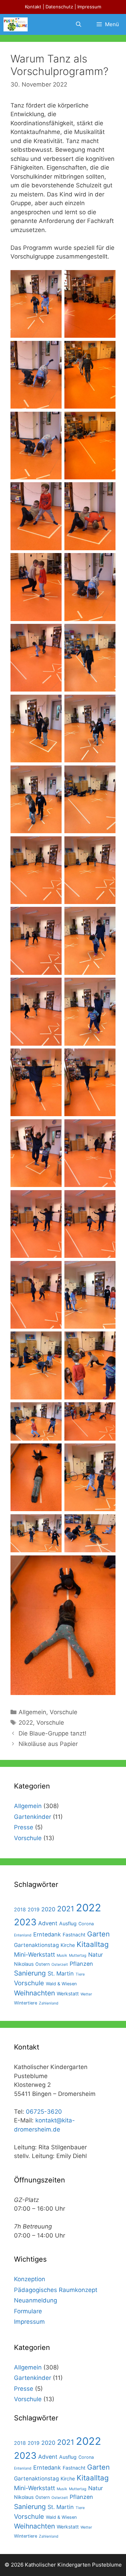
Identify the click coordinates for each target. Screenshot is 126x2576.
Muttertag (78, 1955)
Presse (24, 1827)
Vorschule (64, 1712)
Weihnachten (34, 1993)
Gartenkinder (33, 1817)
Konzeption (30, 2279)
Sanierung (30, 1973)
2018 (20, 1909)
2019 (34, 1909)
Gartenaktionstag (36, 1945)
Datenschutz (59, 7)
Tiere (80, 1974)
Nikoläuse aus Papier (48, 1744)
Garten (99, 1934)
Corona (86, 1924)
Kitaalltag (93, 1944)
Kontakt (33, 7)
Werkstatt (68, 1993)
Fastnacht (74, 1935)
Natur (96, 1955)
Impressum (89, 7)
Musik (62, 1955)
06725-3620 (44, 2112)
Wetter (86, 1994)
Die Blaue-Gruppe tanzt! (52, 1733)
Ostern (43, 1964)
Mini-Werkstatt (34, 1954)
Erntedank (47, 1934)
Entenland (23, 1935)
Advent (48, 1923)
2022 (26, 1723)
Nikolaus (24, 1964)
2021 (66, 1909)
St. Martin (61, 1973)
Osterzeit (60, 1965)
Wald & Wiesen (61, 1984)
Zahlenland (49, 2003)
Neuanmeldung (36, 2300)
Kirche (68, 1945)
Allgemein (32, 1712)
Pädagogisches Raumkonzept (56, 2290)
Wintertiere (26, 2003)
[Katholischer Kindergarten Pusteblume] (16, 24)
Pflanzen (81, 1964)
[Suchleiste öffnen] (78, 24)
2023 (25, 1922)
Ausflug (68, 1923)
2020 (48, 1909)
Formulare (28, 2311)
